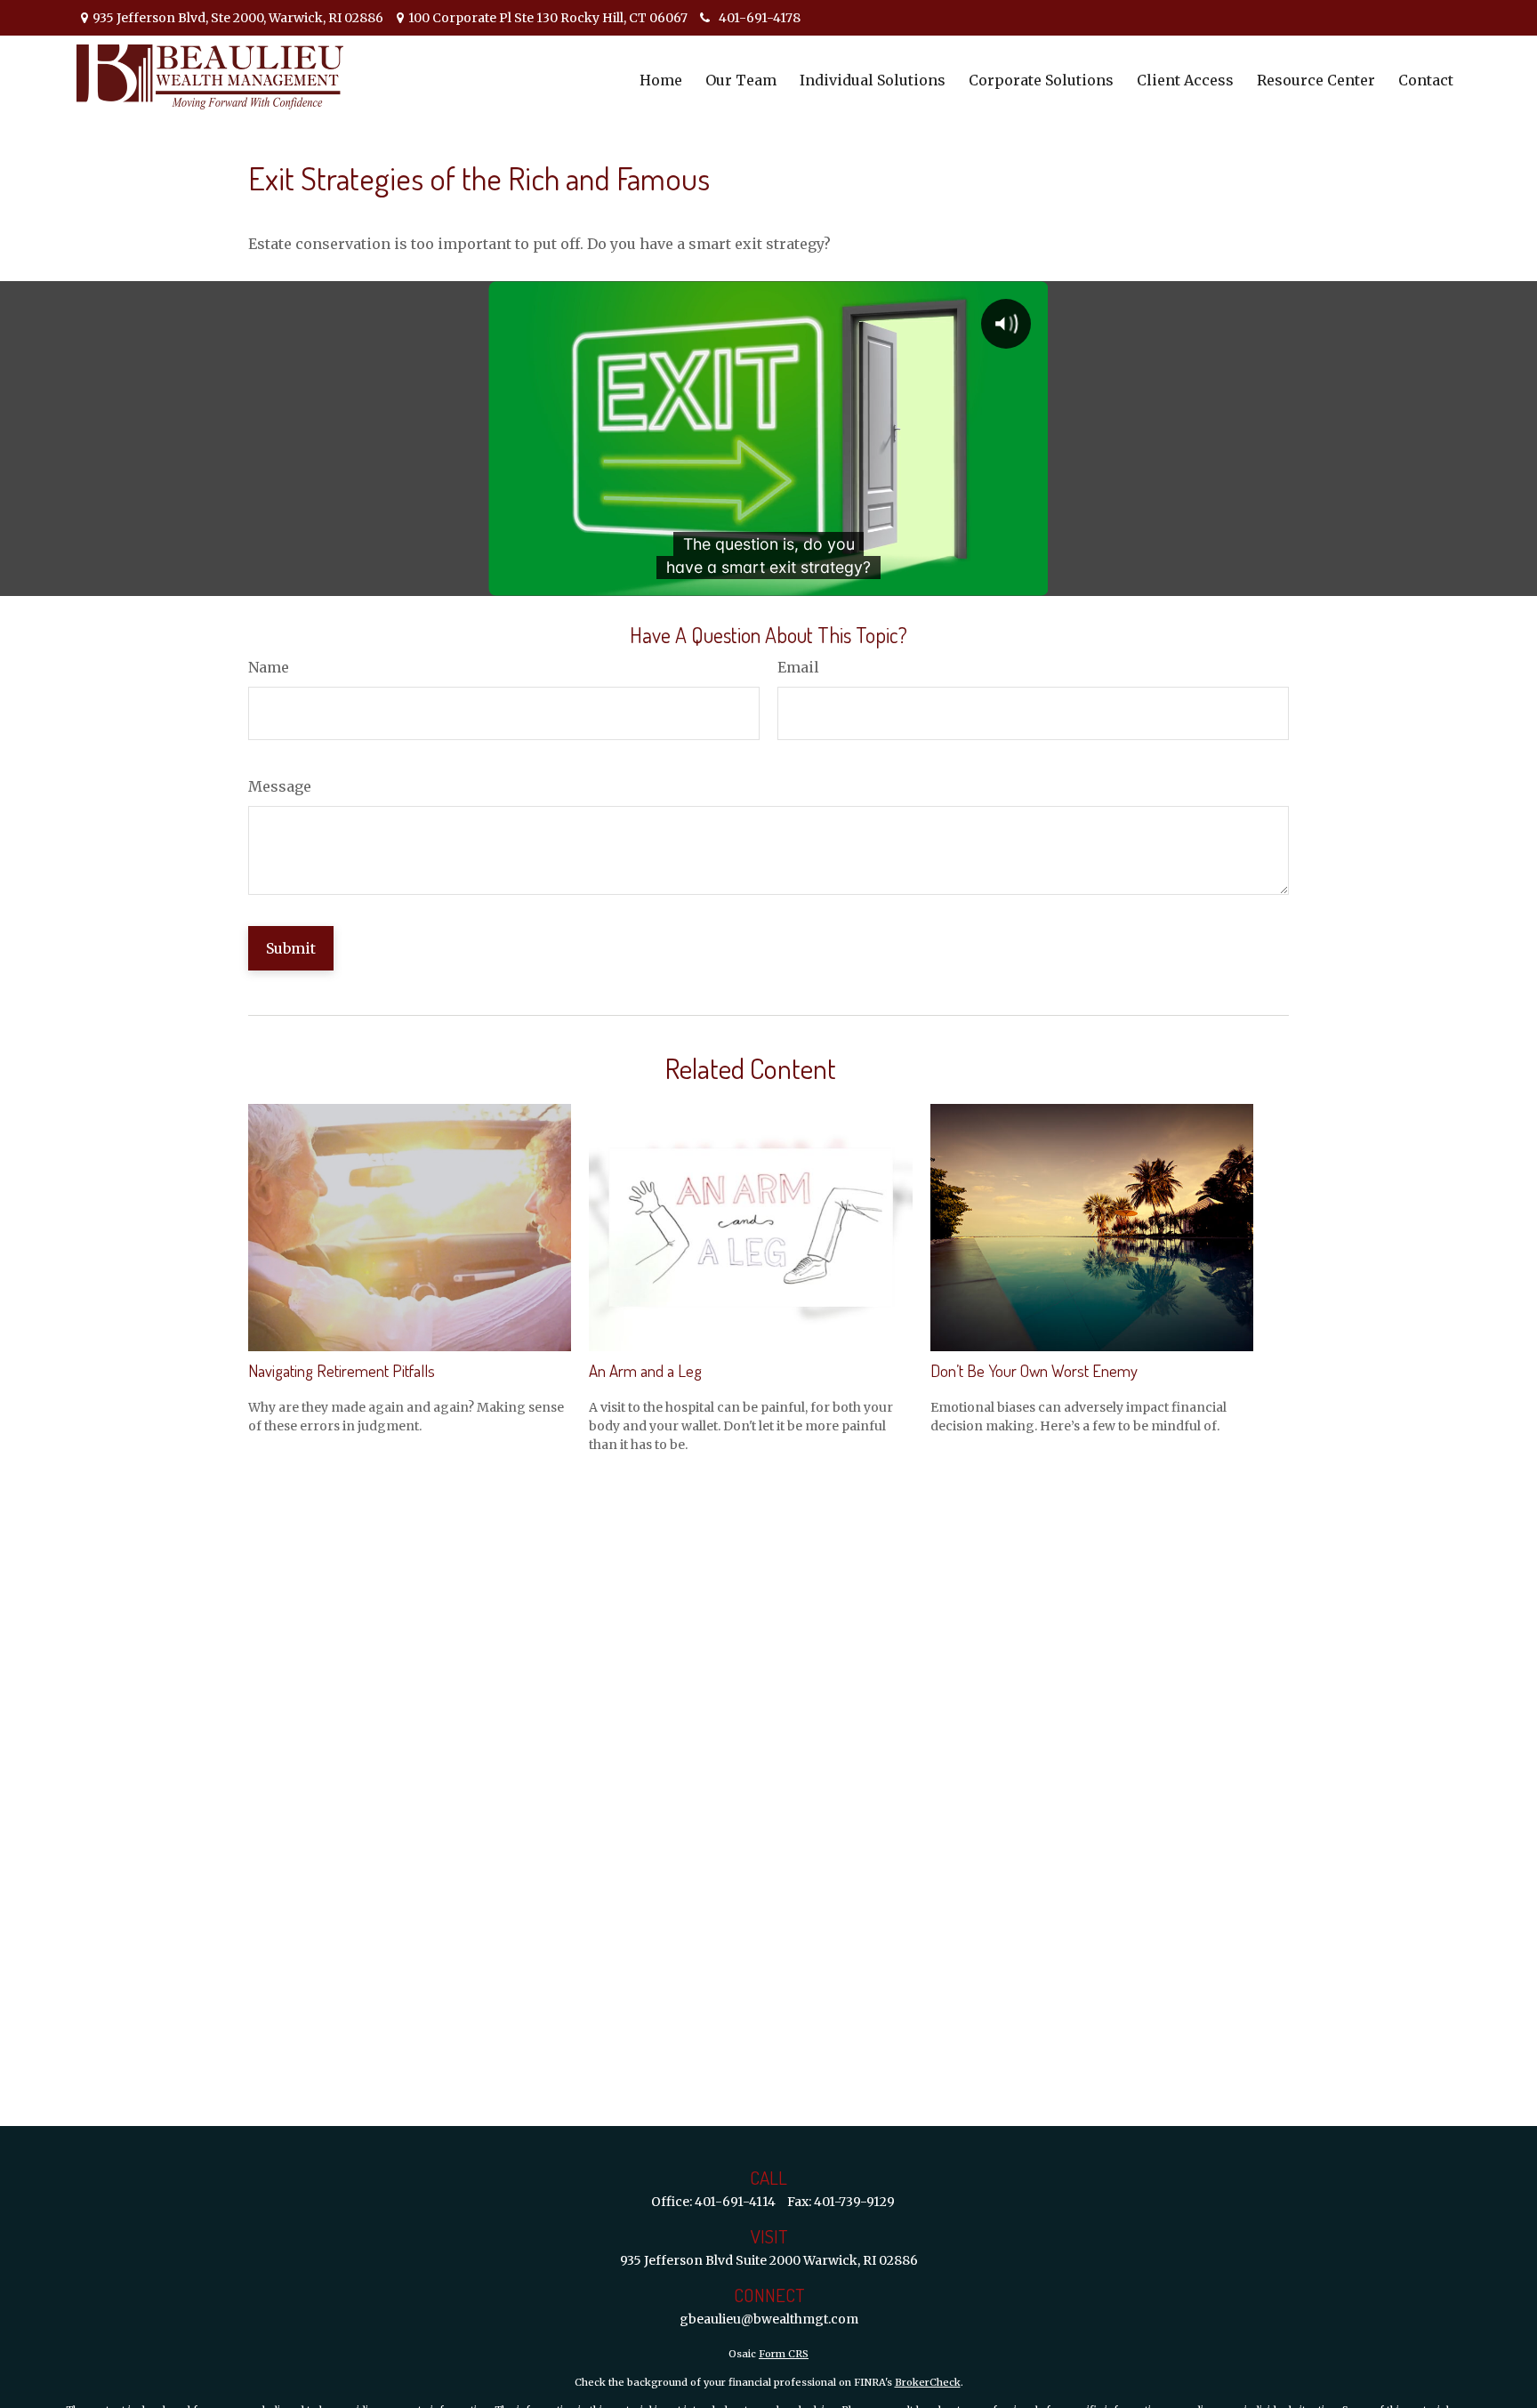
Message (280, 786)
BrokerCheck (928, 2382)
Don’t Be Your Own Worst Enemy (1034, 1370)
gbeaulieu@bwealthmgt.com (769, 2319)
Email (798, 667)
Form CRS (784, 2354)
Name (269, 667)
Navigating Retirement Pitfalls (342, 1370)
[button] (661, 79)
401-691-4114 (735, 2202)
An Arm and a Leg (645, 1370)
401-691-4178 (760, 18)
